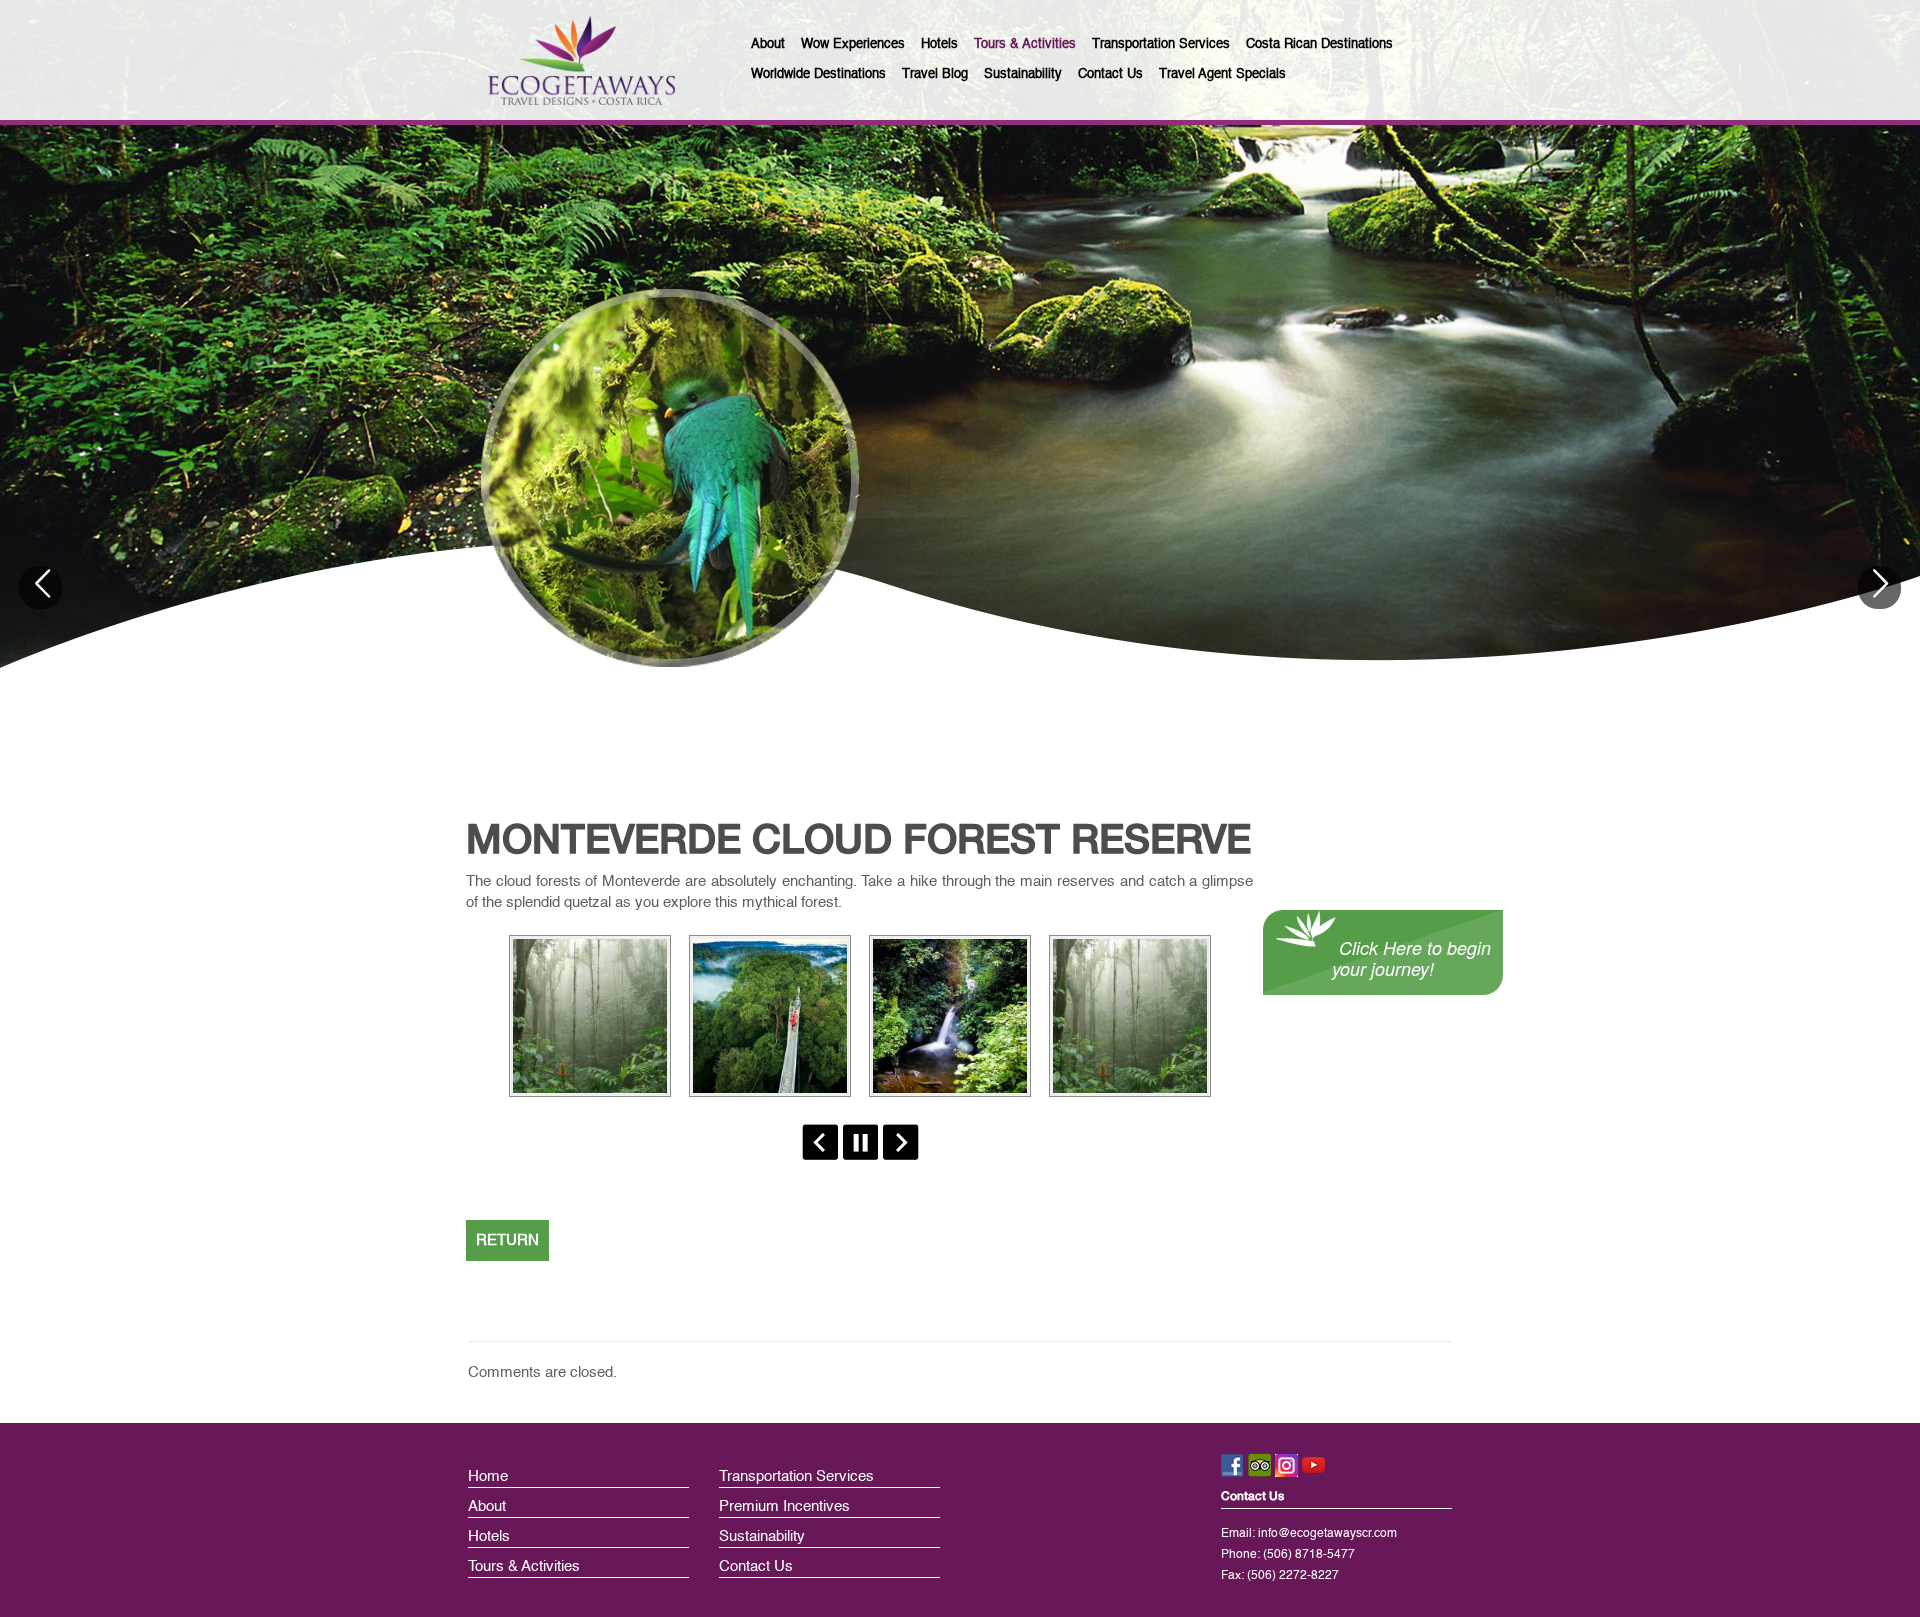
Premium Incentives (784, 1506)
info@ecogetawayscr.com (1327, 1534)
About (487, 1506)
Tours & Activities (524, 1566)
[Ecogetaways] (581, 60)
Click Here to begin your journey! (1411, 958)
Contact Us (756, 1566)
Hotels (489, 1536)
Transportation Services (796, 1476)
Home (488, 1476)
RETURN (507, 1240)
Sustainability (762, 1536)
